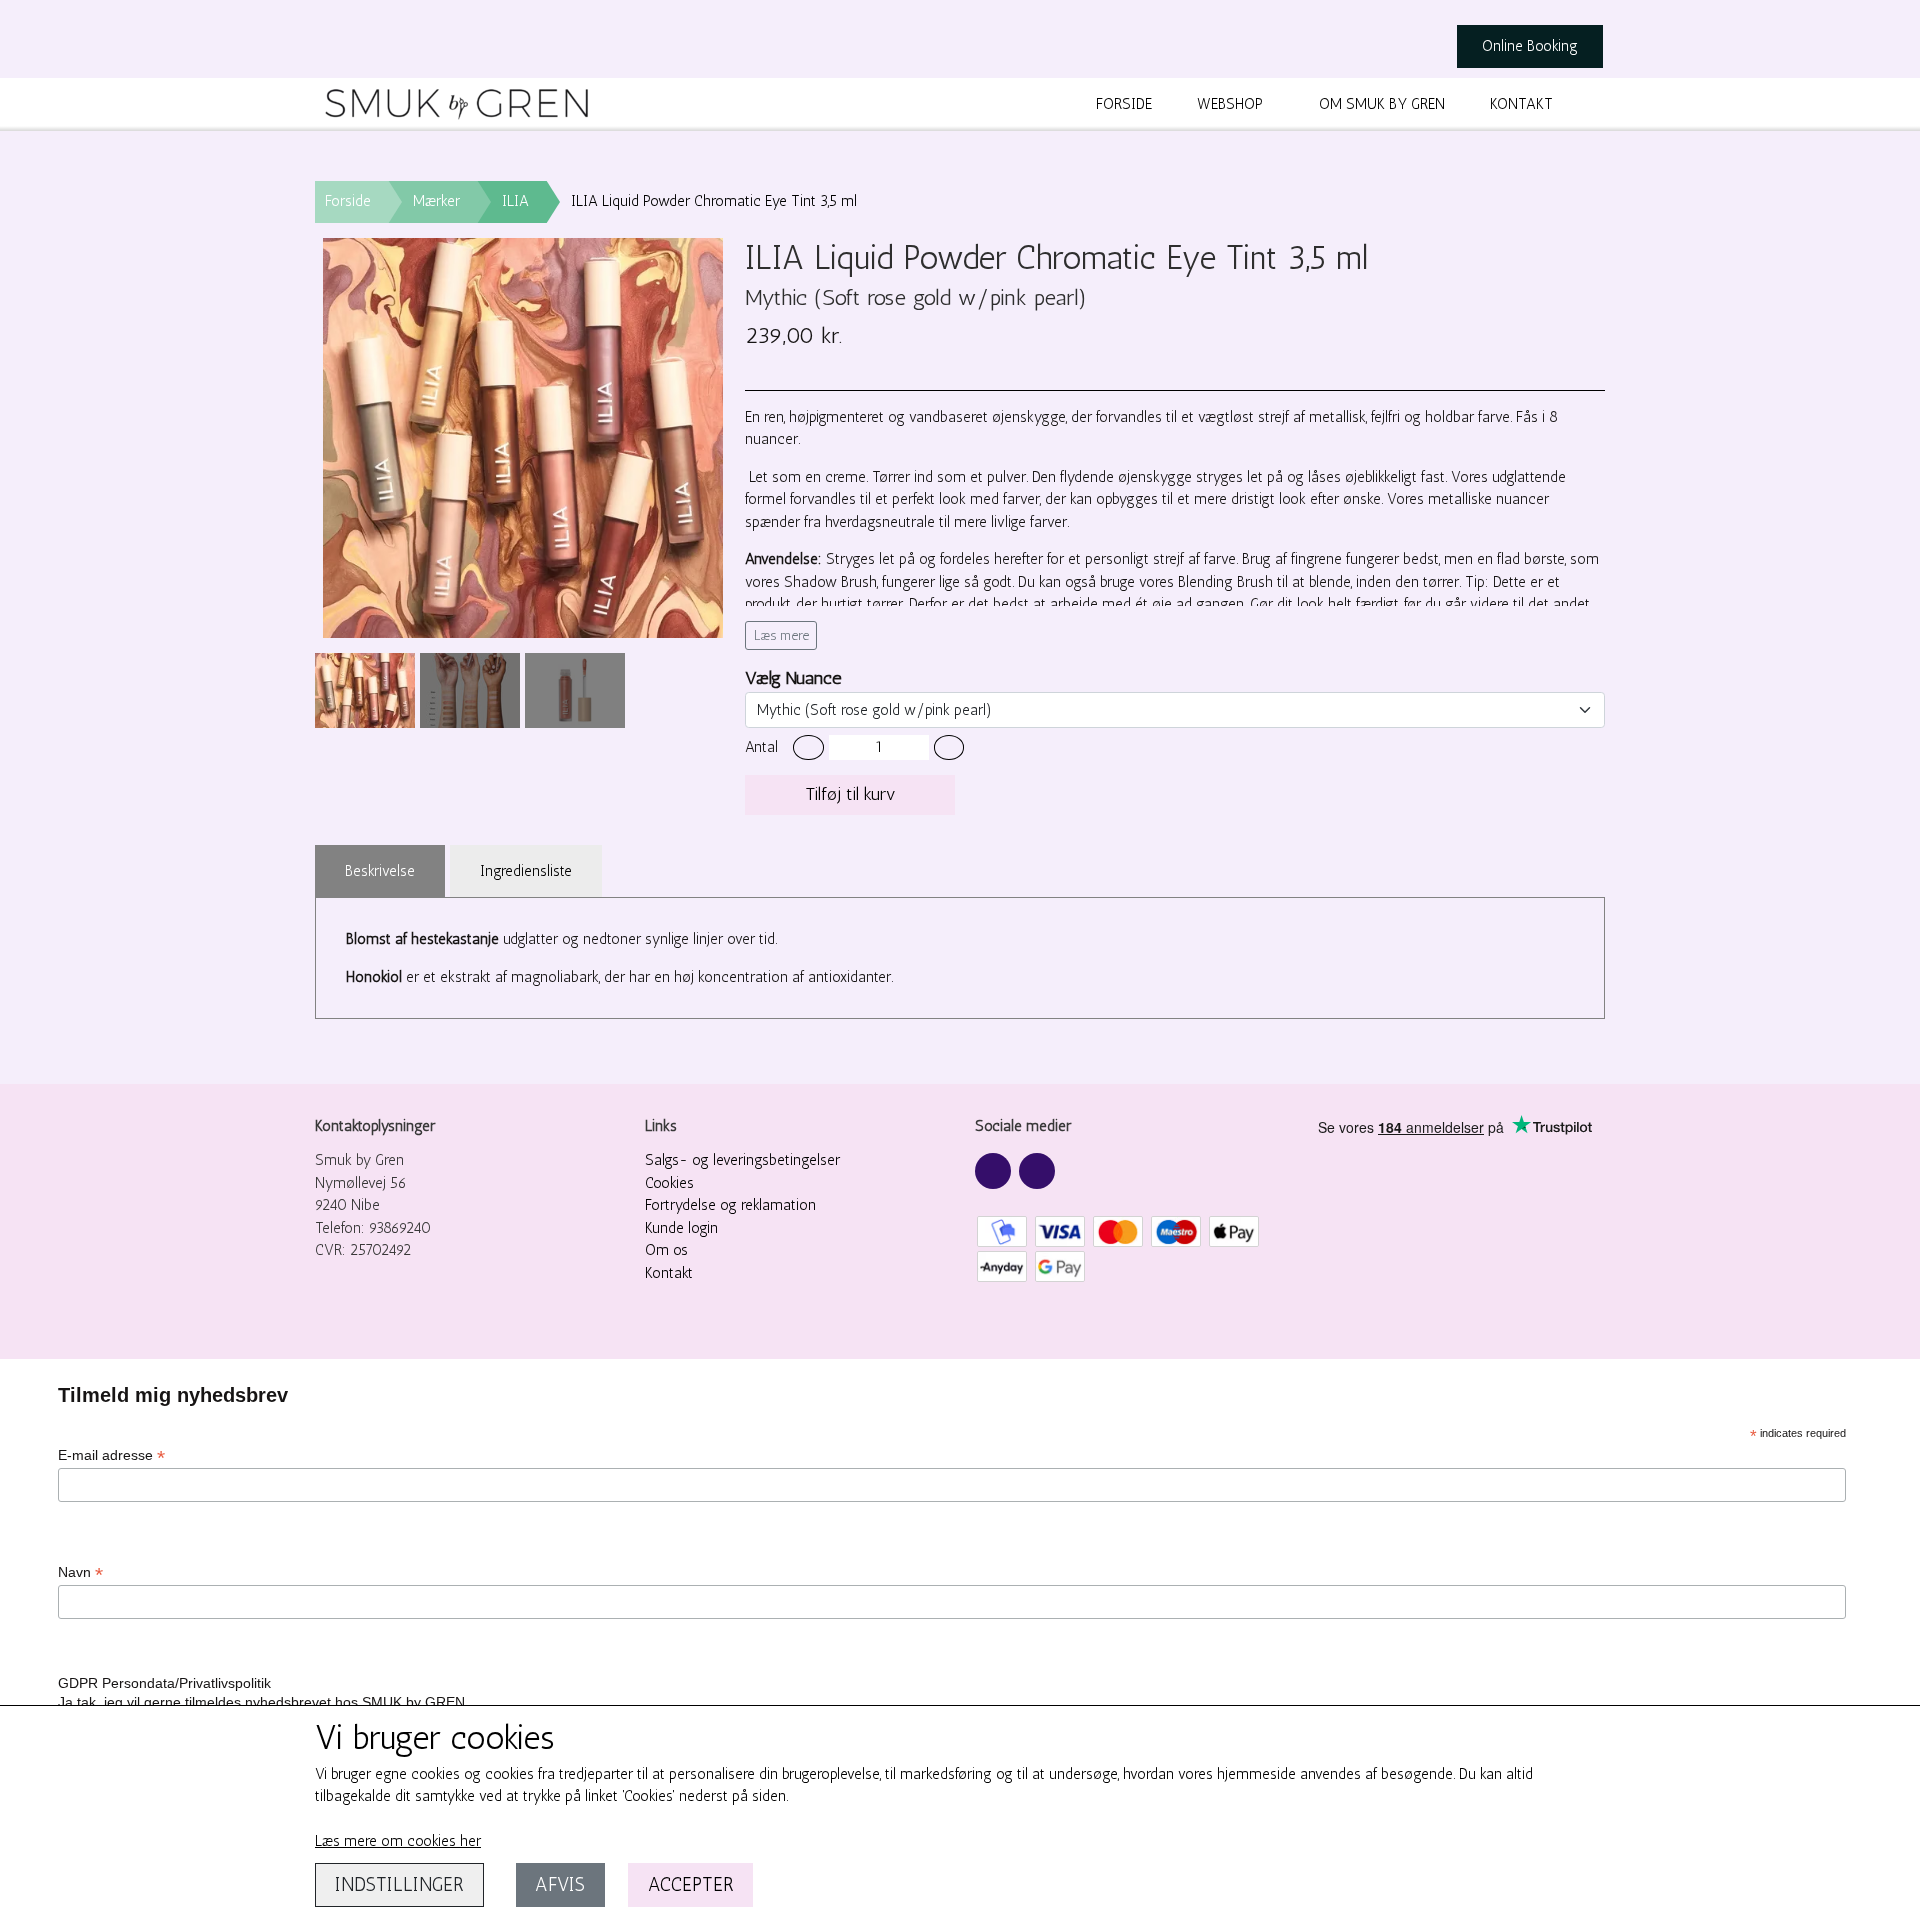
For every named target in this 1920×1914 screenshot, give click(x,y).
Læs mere (781, 635)
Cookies (669, 1183)
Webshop (1230, 104)
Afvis (560, 1884)
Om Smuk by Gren (1382, 104)
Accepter (691, 1884)
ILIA (515, 201)
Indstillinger (399, 1884)
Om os (666, 1250)
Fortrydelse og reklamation (730, 1205)
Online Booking (1530, 46)
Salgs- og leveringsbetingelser (742, 1160)
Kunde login (681, 1228)
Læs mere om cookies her (398, 1841)
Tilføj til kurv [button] (850, 794)
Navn (80, 1572)
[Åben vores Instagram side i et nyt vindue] (1037, 1171)
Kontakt (1521, 104)
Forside (1124, 104)
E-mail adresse (111, 1455)
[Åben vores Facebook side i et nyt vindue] (993, 1171)
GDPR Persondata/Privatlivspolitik (164, 1683)
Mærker (436, 201)
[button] (808, 747)
